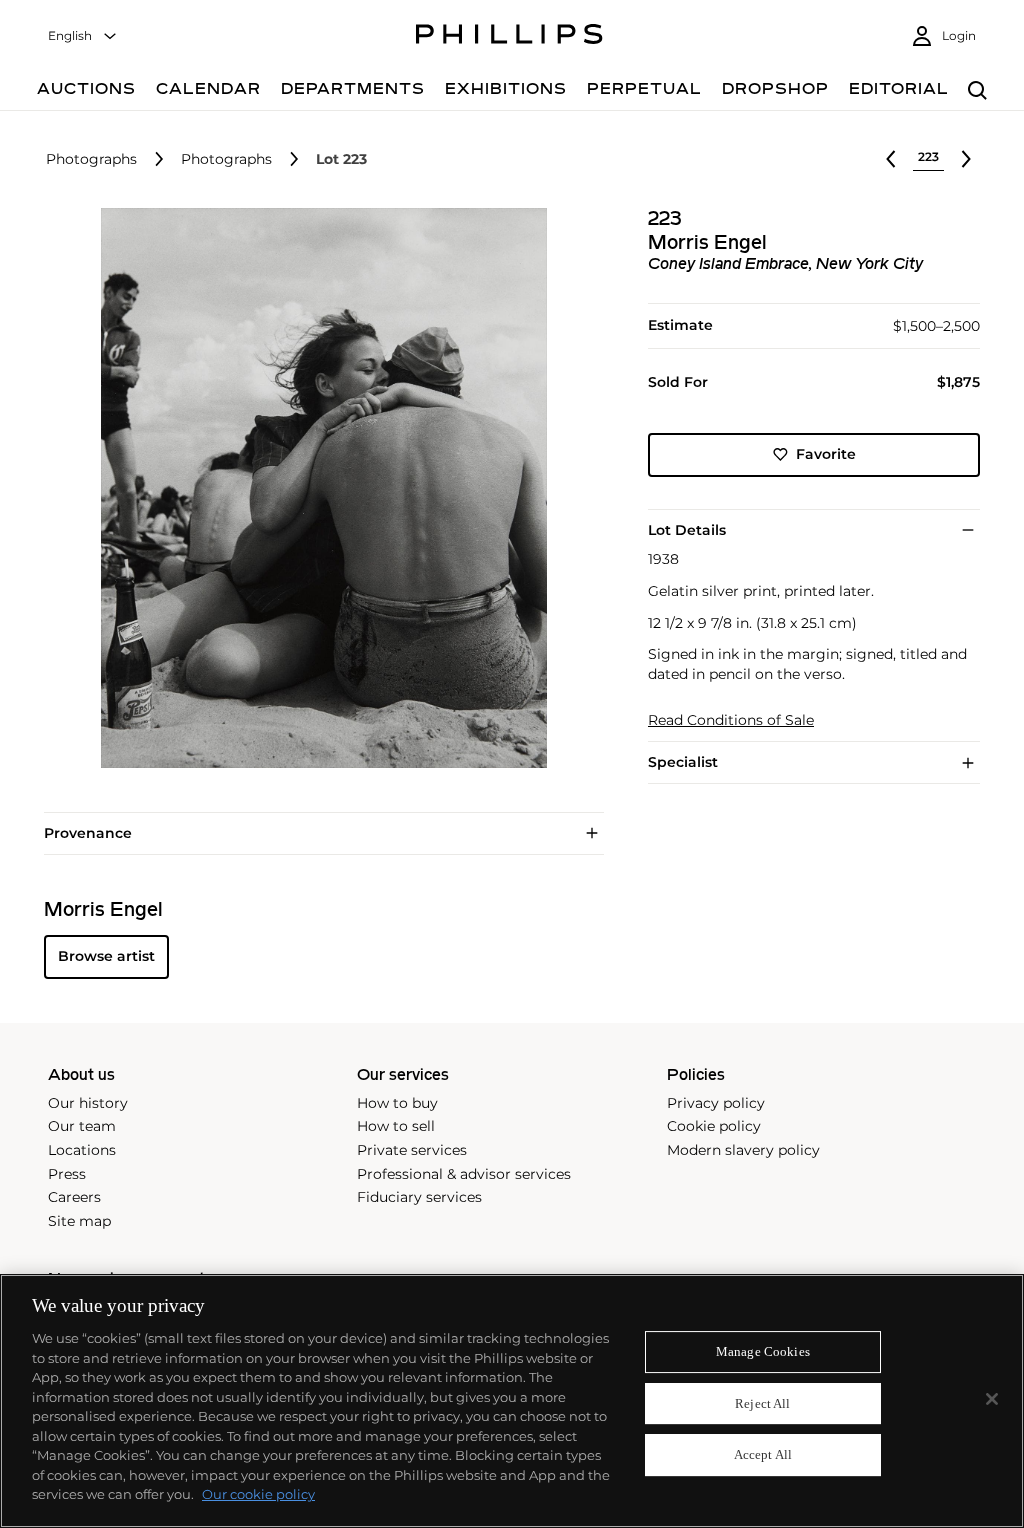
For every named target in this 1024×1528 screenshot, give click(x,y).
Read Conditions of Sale (731, 720)
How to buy (397, 1103)
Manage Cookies (763, 1351)
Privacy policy (716, 1103)
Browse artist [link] (106, 956)
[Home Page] (509, 37)
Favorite (826, 454)
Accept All (763, 1455)
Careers (74, 1197)
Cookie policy (714, 1126)
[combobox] (83, 36)
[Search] (977, 91)
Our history (88, 1103)
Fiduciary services (419, 1197)
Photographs (91, 159)
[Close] (992, 1399)
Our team (82, 1126)
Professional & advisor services (464, 1174)
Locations (82, 1150)
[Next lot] (966, 159)
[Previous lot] (891, 159)
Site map (79, 1221)
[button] (318, 488)
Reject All (762, 1403)
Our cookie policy (258, 1494)
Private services (412, 1150)
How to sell (396, 1126)
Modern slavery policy (743, 1150)
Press (67, 1174)
